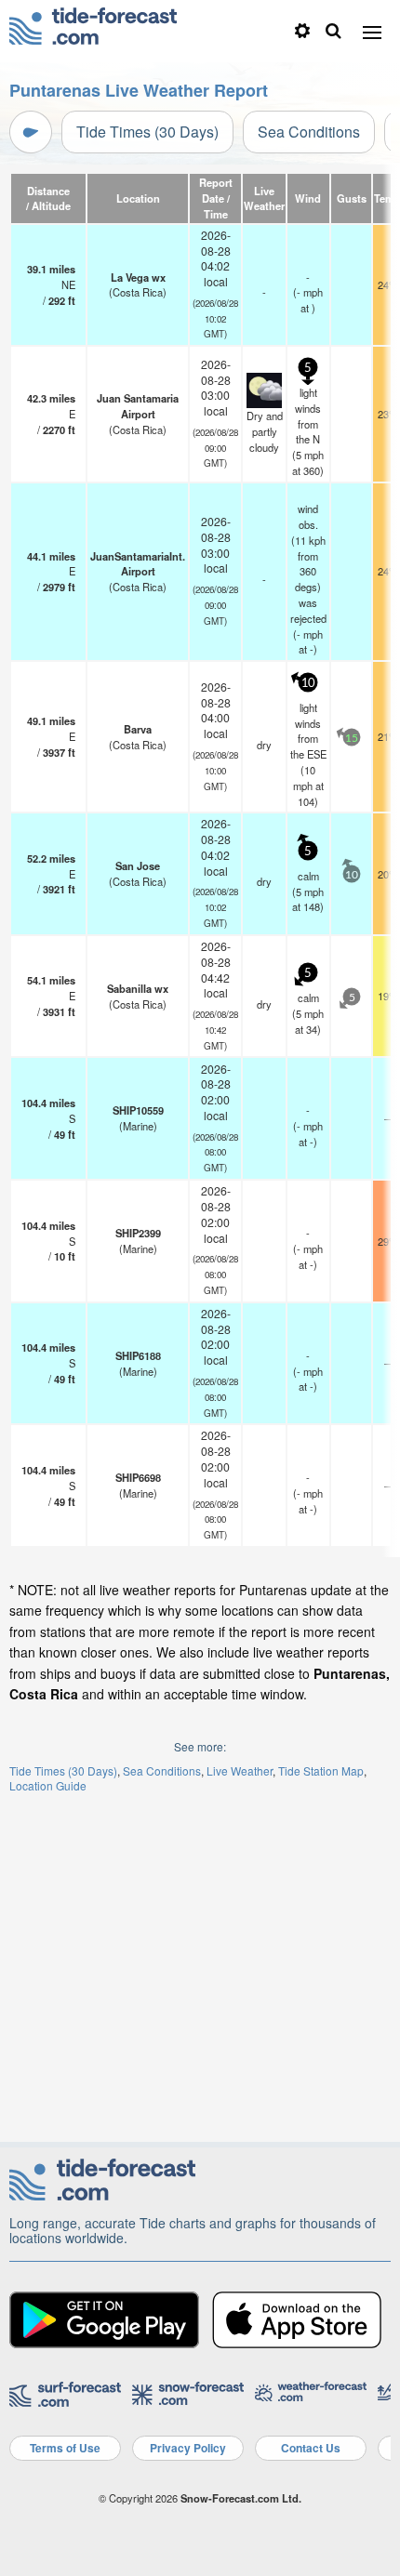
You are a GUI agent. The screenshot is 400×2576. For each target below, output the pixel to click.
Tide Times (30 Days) (147, 132)
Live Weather (240, 1770)
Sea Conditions (309, 132)
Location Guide (48, 1785)
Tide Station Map (321, 1770)
